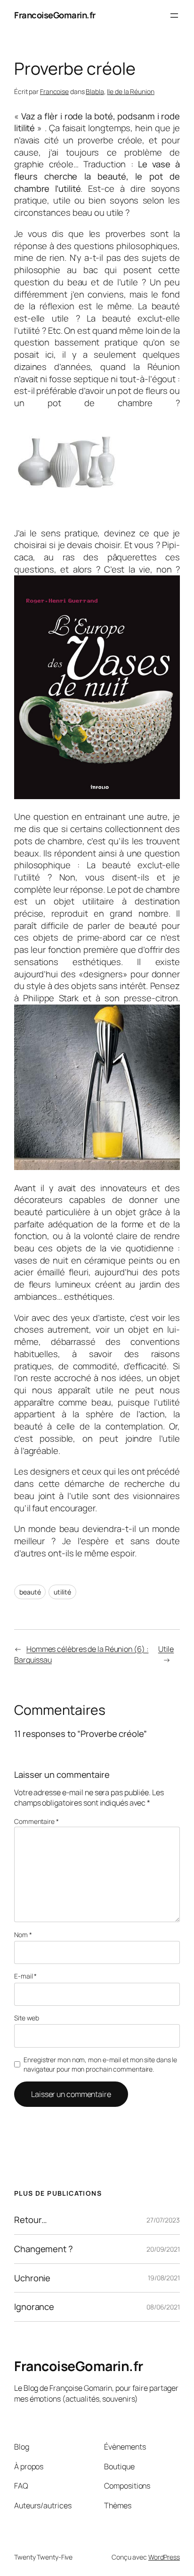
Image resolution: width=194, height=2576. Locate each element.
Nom (23, 1935)
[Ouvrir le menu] (174, 16)
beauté (30, 1592)
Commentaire (36, 1821)
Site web (27, 2018)
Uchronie (32, 2278)
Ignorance (34, 2307)
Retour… (31, 2220)
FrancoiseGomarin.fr (55, 15)
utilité (62, 1592)
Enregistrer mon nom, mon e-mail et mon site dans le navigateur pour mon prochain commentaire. (100, 2064)
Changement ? (44, 2249)
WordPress (164, 2557)
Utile (166, 1649)
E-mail (25, 1976)
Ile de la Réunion (130, 91)
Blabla (95, 91)
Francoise (54, 91)
